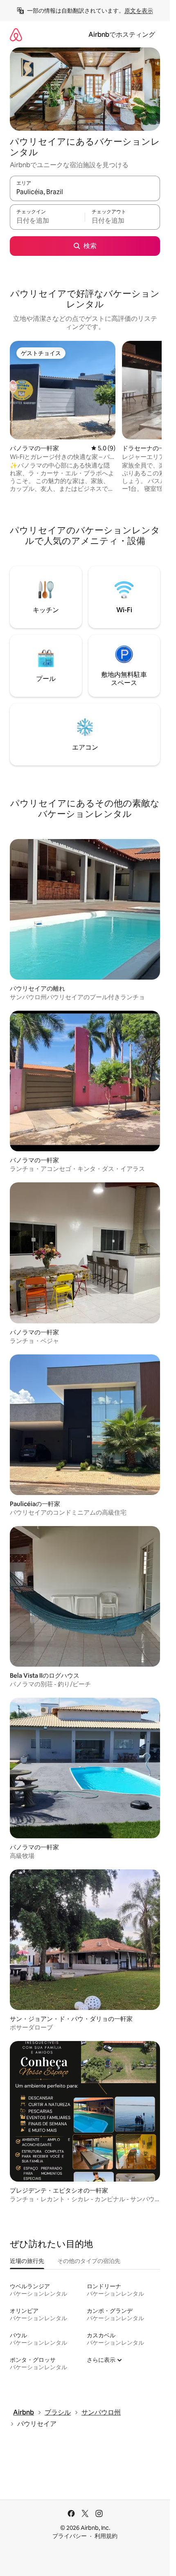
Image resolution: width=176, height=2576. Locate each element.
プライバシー (70, 2536)
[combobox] (85, 192)
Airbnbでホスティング (122, 35)
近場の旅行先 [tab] (27, 2261)
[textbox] (47, 221)
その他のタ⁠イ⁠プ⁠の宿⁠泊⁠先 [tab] (89, 2261)
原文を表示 (139, 11)
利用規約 (106, 2536)
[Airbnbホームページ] (16, 35)
